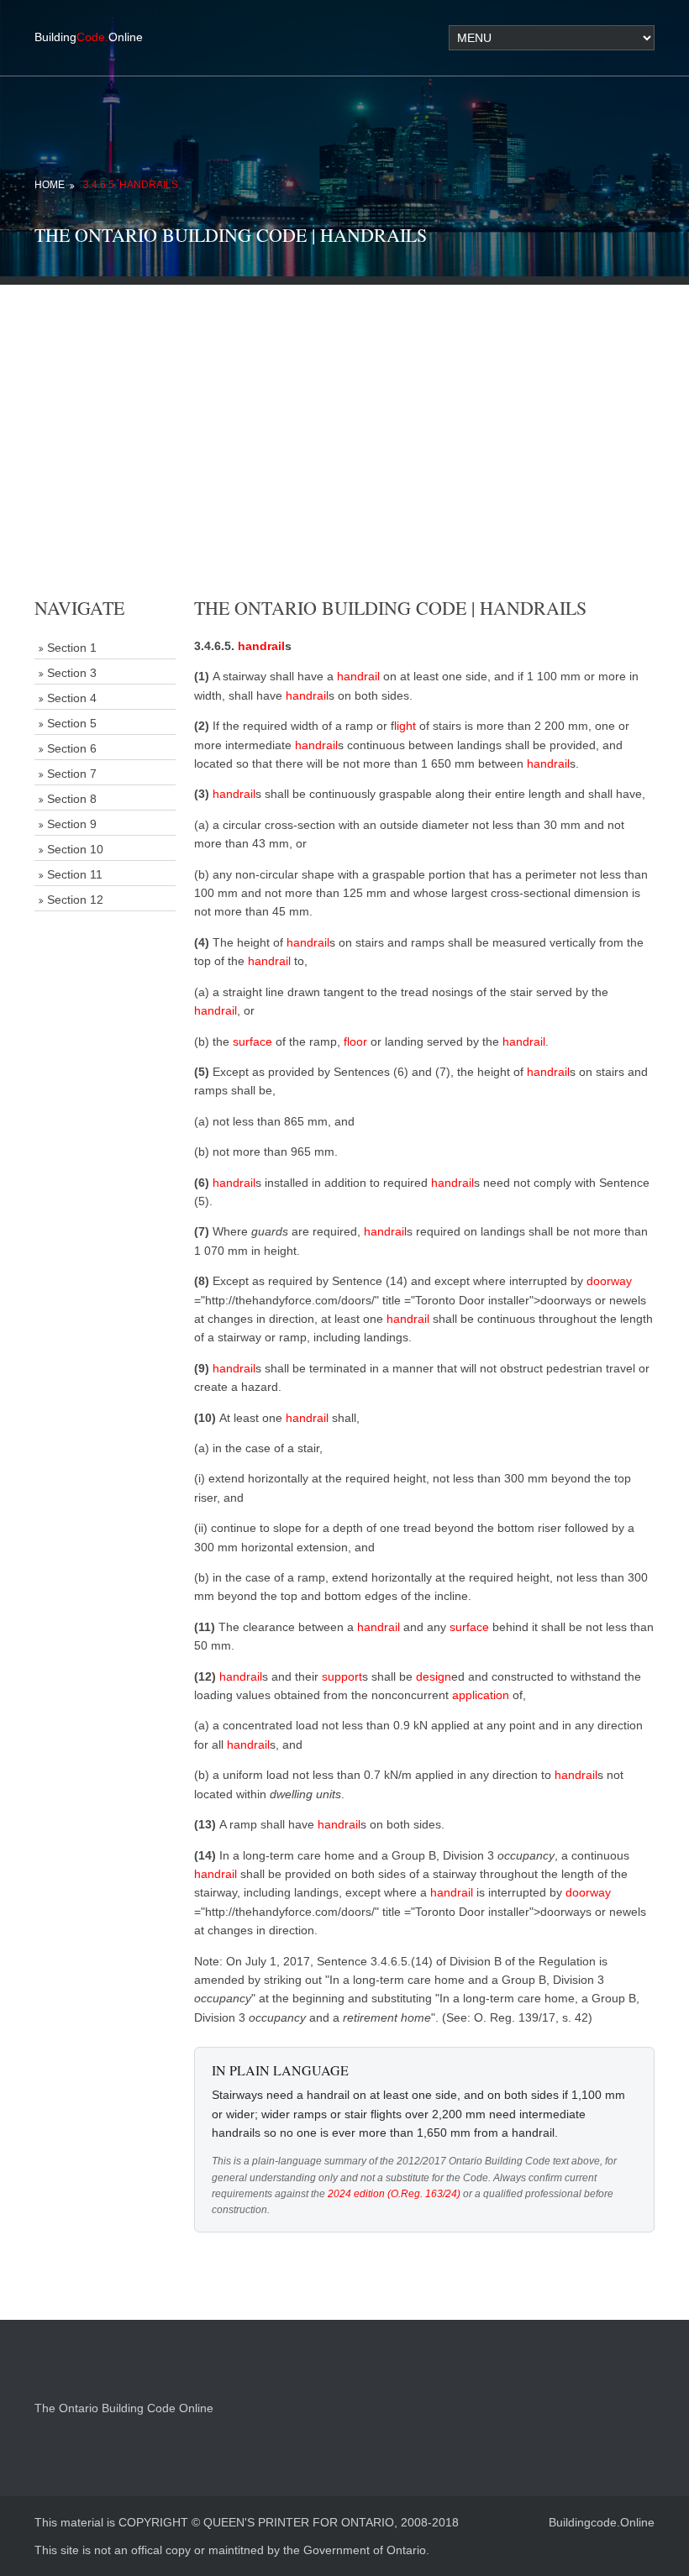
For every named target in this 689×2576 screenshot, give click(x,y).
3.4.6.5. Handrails (131, 185)
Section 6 (72, 748)
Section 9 (72, 824)
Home (50, 185)
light (405, 726)
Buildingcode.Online (602, 2522)
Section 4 (72, 698)
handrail (261, 646)
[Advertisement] (344, 402)
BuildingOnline (89, 37)
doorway (609, 1281)
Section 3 (72, 673)
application (481, 1695)
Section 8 (72, 799)
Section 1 (72, 648)
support (342, 1676)
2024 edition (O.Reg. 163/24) (394, 2194)
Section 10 (75, 849)
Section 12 (75, 900)
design (434, 1676)
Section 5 (72, 723)
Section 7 (72, 774)
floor (355, 1041)
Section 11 (75, 874)
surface (252, 1041)
